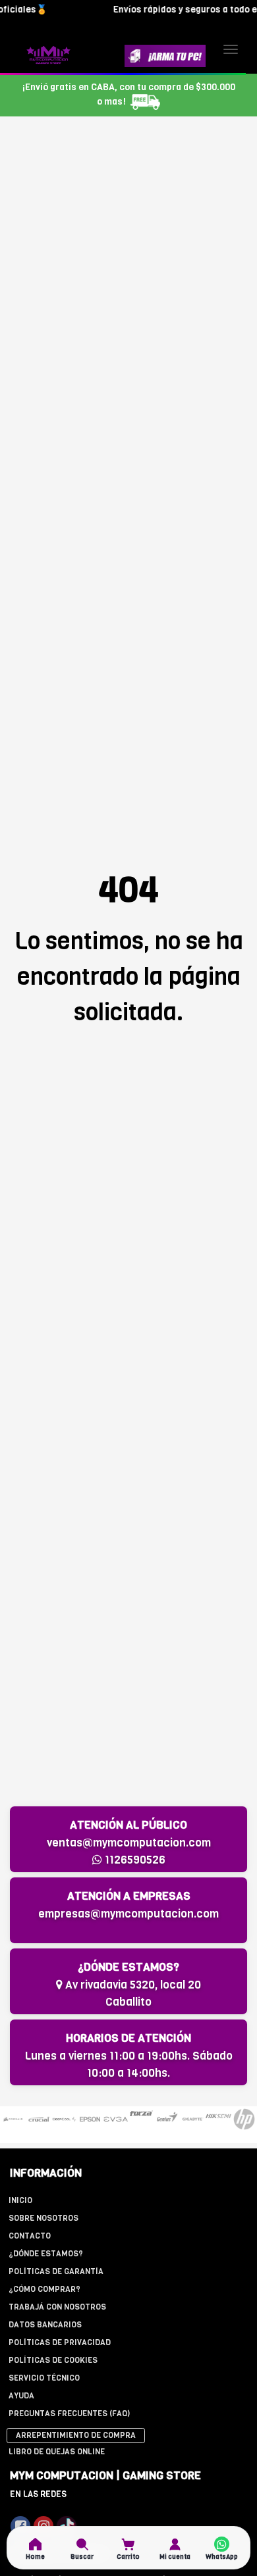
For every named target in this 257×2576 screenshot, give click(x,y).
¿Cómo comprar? (44, 2289)
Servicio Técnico (44, 2378)
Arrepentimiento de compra (76, 2435)
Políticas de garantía (56, 2271)
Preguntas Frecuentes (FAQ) (69, 2414)
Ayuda (21, 2396)
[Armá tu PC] (165, 56)
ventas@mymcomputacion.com (129, 1843)
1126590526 (134, 1860)
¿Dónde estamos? (46, 2254)
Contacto (30, 2236)
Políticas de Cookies (53, 2360)
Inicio (20, 2200)
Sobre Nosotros (43, 2218)
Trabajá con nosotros (57, 2307)
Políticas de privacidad (60, 2342)
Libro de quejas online (57, 2452)
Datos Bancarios (45, 2325)
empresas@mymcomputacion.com (128, 1914)
